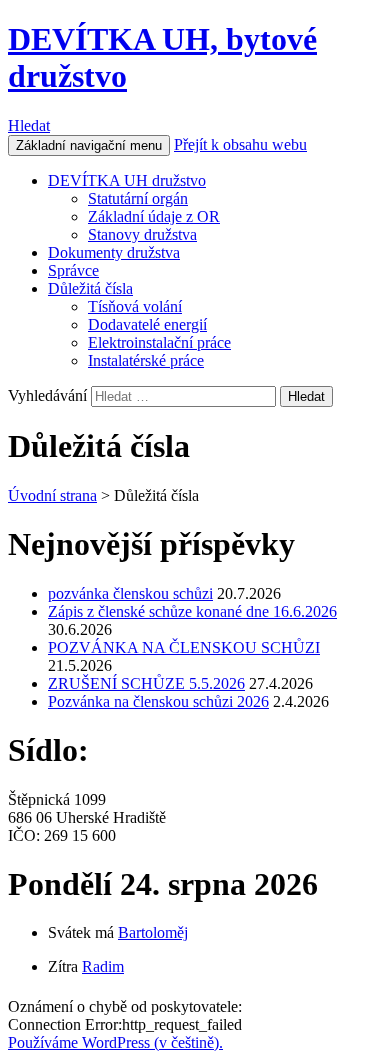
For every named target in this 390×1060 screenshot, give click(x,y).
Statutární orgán (138, 198)
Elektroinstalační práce (159, 342)
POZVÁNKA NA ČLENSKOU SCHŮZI (184, 647)
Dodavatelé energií (147, 324)
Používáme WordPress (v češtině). (115, 1042)
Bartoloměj (153, 932)
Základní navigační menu (89, 145)
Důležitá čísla (90, 288)
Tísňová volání (135, 306)
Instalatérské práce (146, 360)
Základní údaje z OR (154, 216)
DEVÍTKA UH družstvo (127, 180)
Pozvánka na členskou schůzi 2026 (158, 701)
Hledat (29, 125)
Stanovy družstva (142, 234)
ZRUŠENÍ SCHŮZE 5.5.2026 (146, 683)
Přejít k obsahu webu (240, 144)
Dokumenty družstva (114, 252)
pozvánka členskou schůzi (130, 593)
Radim (103, 966)
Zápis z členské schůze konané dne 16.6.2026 (192, 611)
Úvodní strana (52, 495)
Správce (73, 270)
